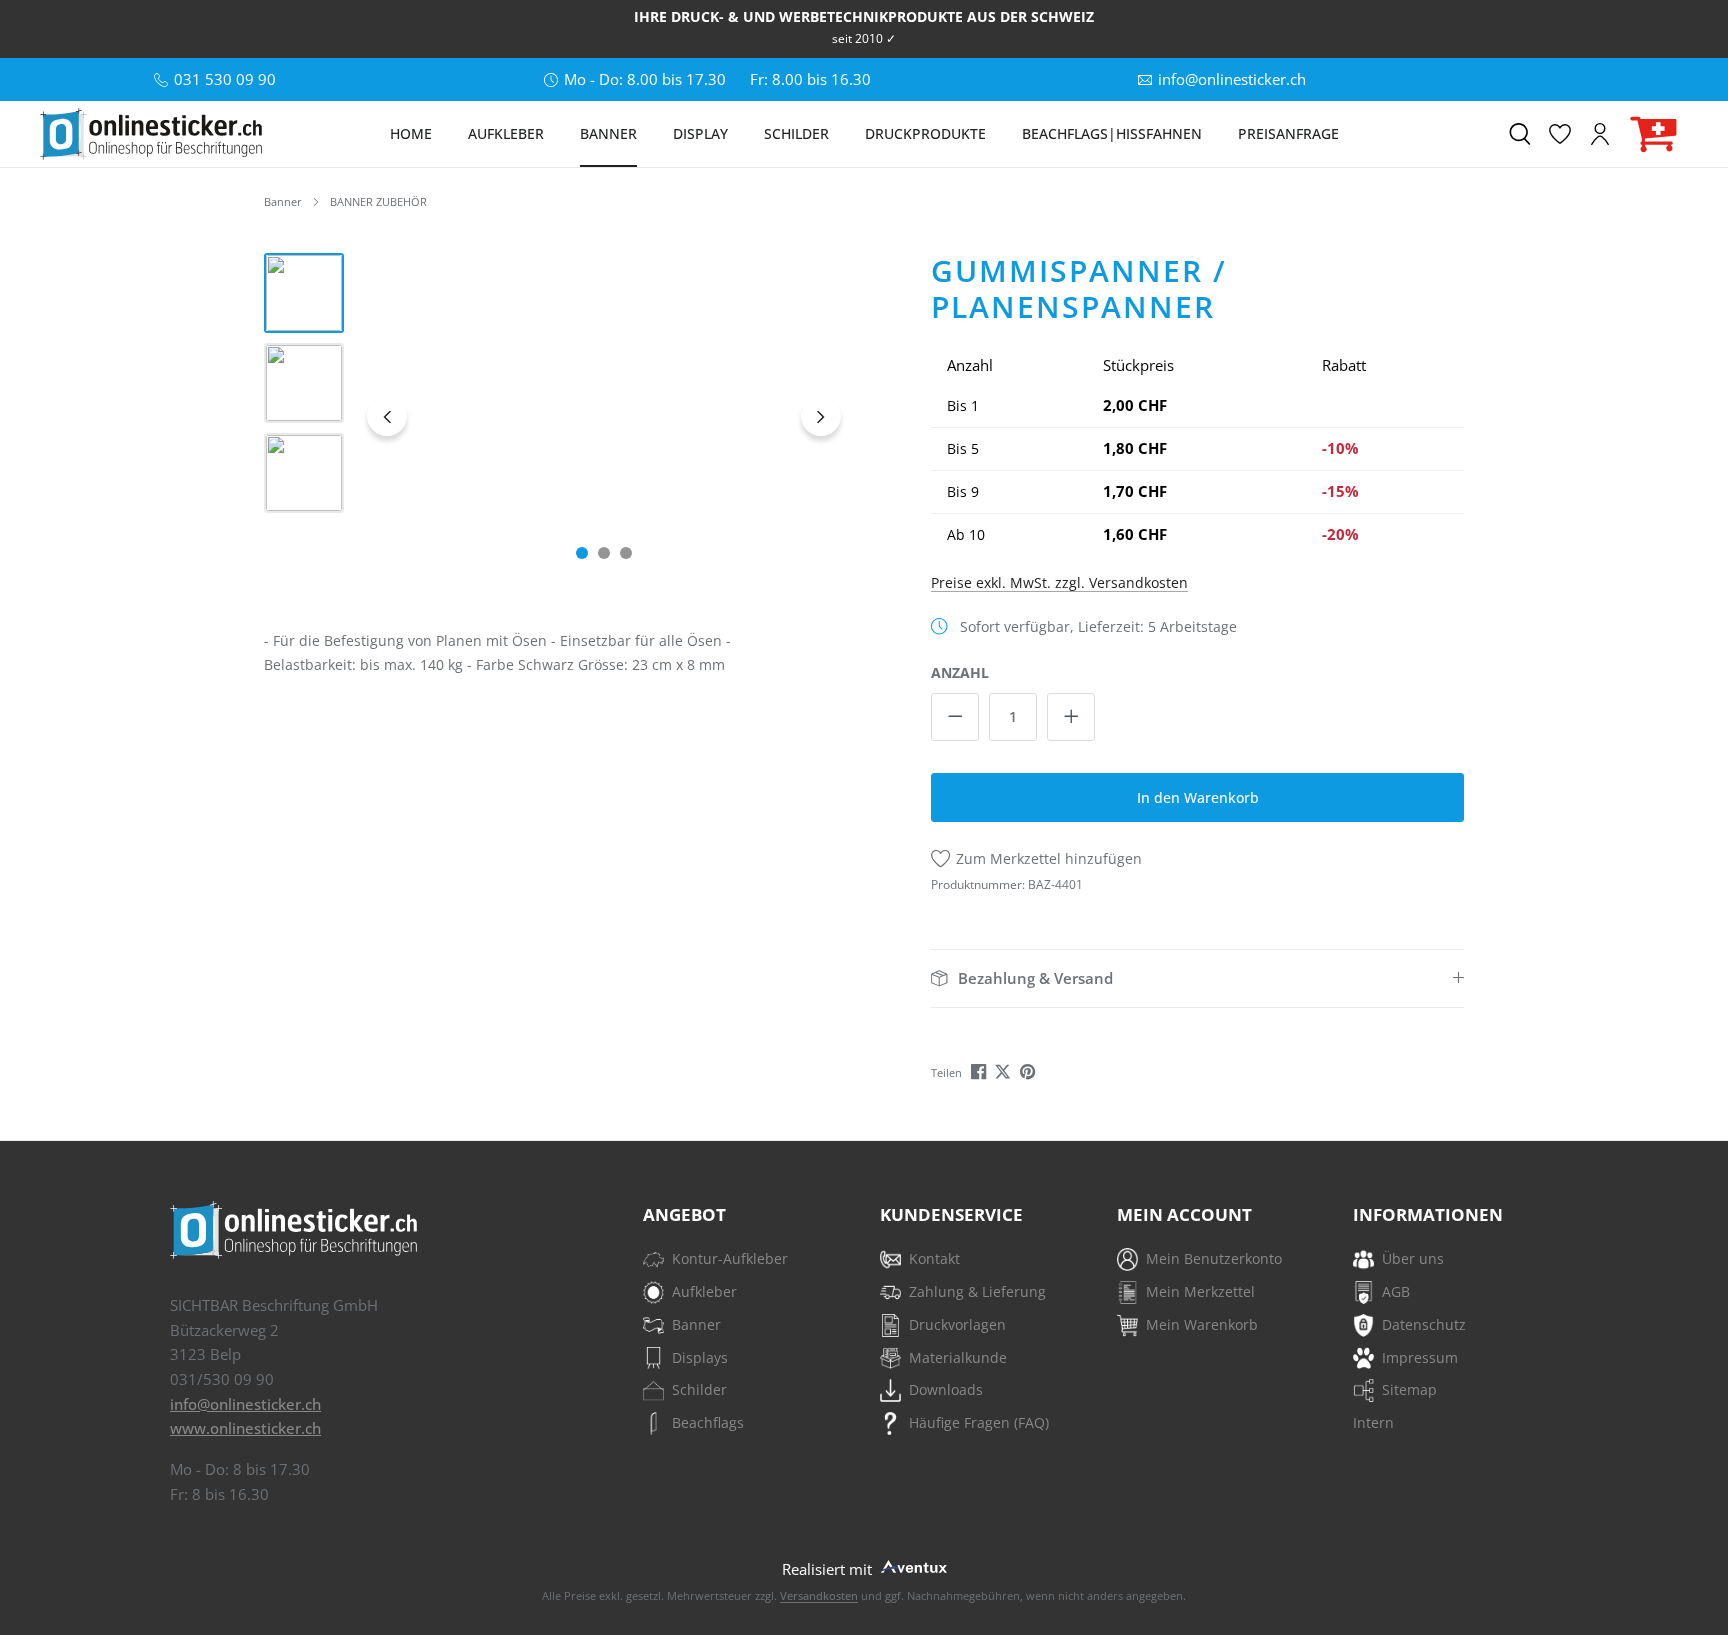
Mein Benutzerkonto (1214, 1258)
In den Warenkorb (1198, 797)
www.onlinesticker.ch (245, 1428)
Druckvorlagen (957, 1324)
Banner (696, 1324)
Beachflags (708, 1422)
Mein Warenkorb (1202, 1324)
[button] (1197, 978)
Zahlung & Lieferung (977, 1291)
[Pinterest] (1029, 1071)
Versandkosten (819, 1595)
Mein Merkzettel (1200, 1291)
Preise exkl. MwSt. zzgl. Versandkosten (1059, 582)
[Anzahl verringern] (955, 717)
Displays (700, 1357)
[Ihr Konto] (1600, 134)
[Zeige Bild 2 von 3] (604, 553)
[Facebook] (980, 1071)
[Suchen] (1520, 134)
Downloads (946, 1389)
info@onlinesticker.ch (245, 1404)
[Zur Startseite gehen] (151, 134)
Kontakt (934, 1258)
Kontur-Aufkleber (730, 1258)
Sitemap (1409, 1389)
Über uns (1413, 1258)
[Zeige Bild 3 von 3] (626, 553)
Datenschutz (1424, 1324)
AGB (1396, 1291)
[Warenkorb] (1654, 134)
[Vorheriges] (387, 416)
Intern (1373, 1422)
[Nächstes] (821, 416)
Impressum (1420, 1357)
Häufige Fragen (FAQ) (979, 1422)
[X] (1004, 1071)
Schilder (699, 1389)
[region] (556, 416)
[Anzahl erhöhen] (1071, 717)
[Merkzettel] (1560, 134)
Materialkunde (958, 1357)
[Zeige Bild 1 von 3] (582, 553)
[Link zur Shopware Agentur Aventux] (912, 1564)
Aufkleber (704, 1291)
